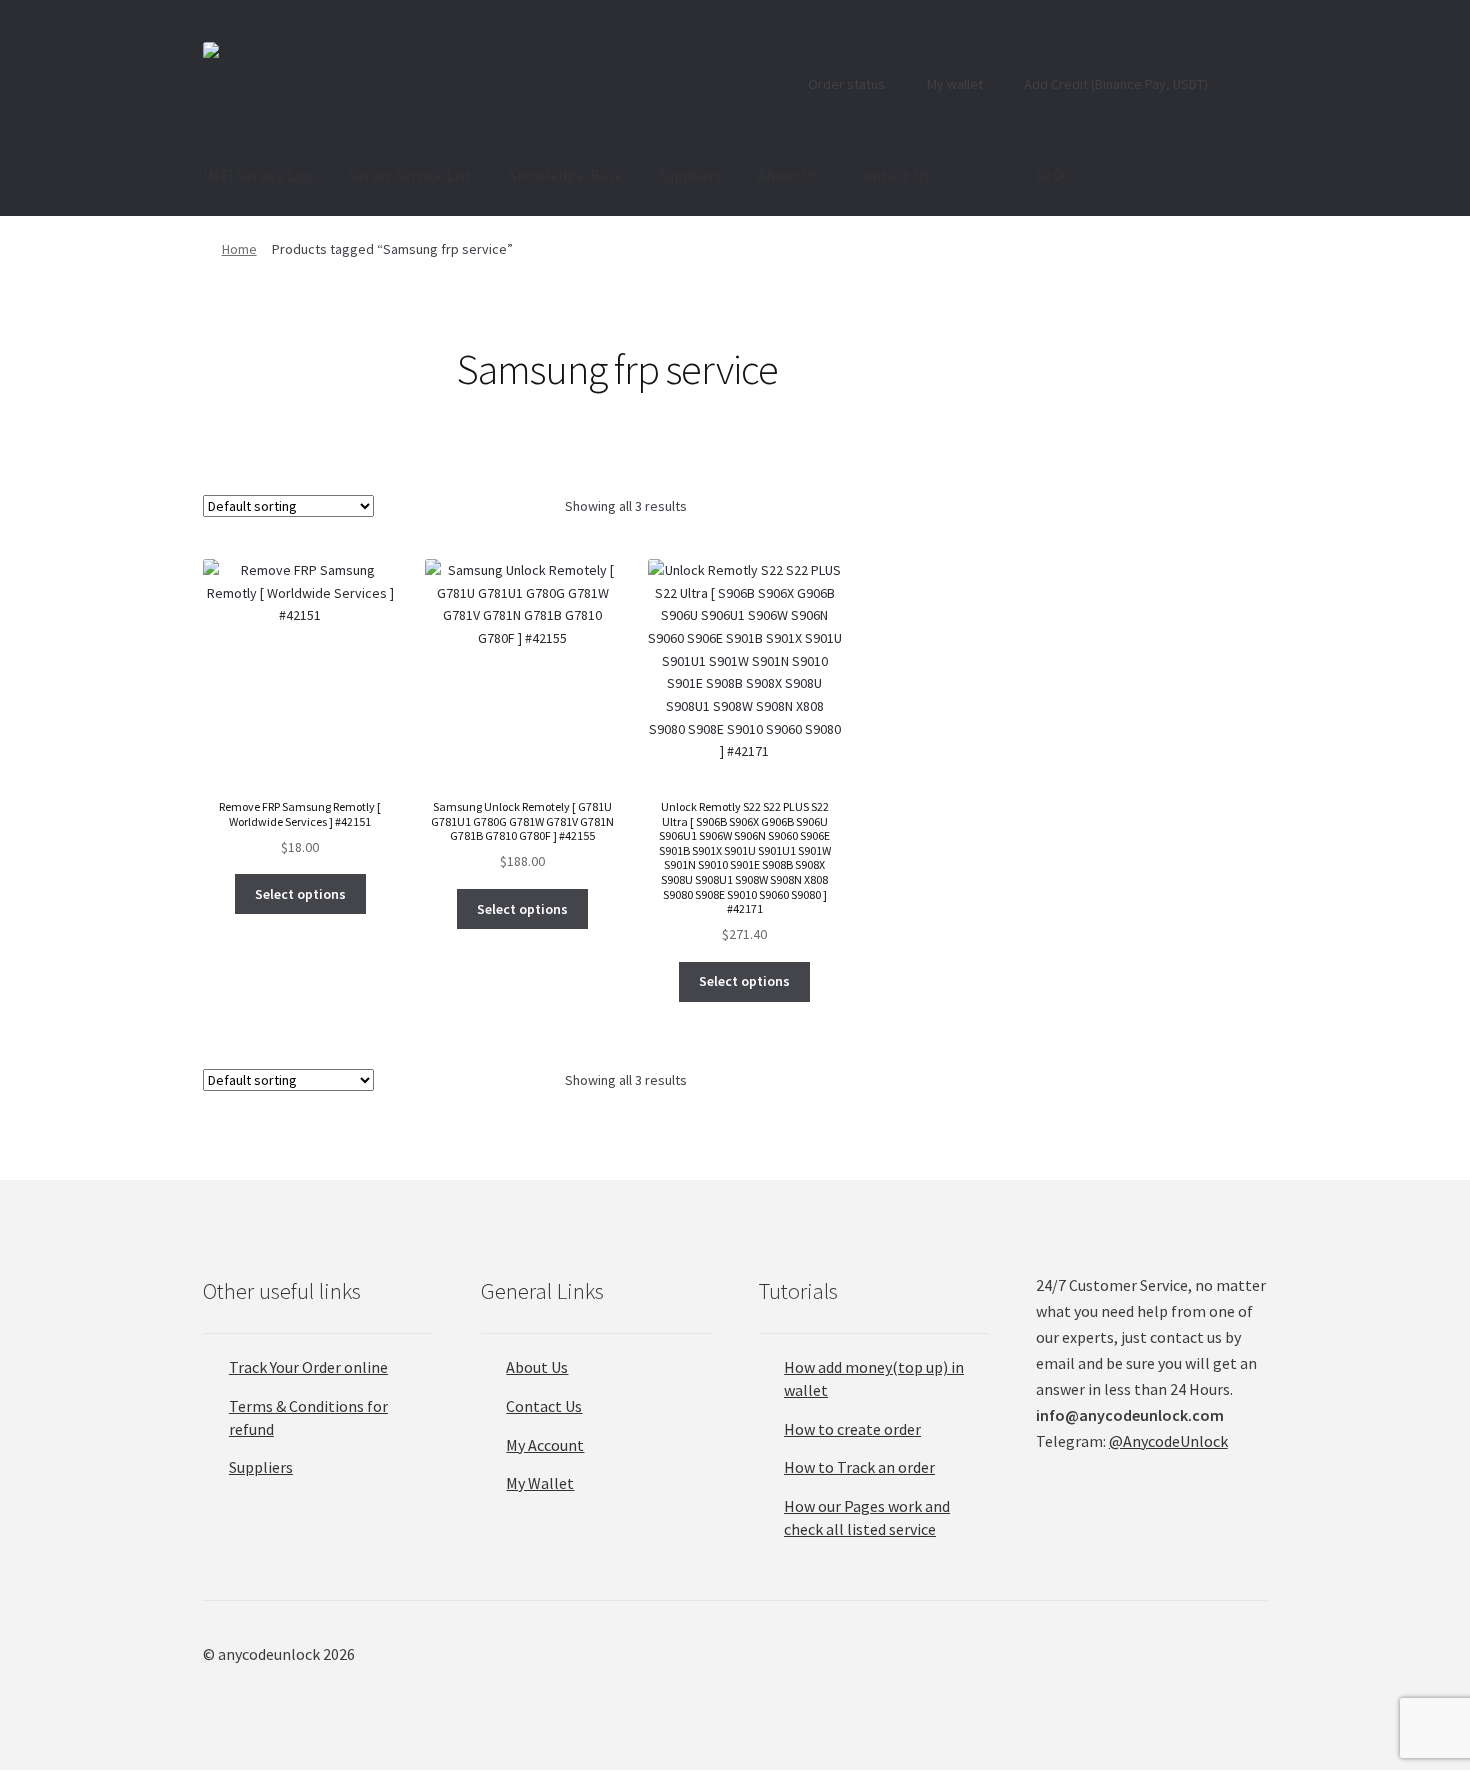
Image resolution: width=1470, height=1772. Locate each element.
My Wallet (540, 1483)
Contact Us (892, 175)
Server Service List (410, 175)
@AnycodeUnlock (1168, 1441)
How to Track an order (859, 1467)
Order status (845, 84)
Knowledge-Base (565, 175)
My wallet (953, 84)
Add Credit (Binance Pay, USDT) (1114, 84)
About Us (788, 175)
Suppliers (690, 175)
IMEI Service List (258, 175)
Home (239, 249)
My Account (545, 1445)
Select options (300, 894)
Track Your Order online (308, 1367)
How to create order (852, 1429)
